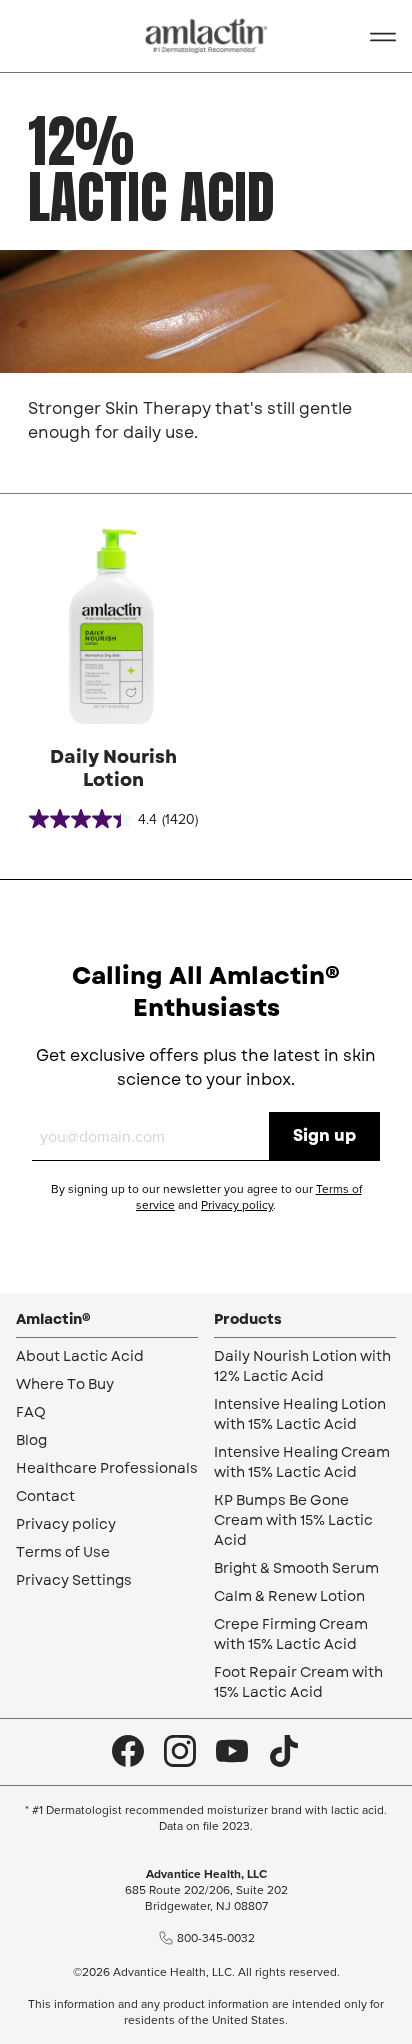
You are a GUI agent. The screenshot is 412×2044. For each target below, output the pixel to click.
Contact (45, 1496)
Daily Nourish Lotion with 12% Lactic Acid (302, 1366)
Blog (31, 1440)
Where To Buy (65, 1384)
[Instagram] (180, 1752)
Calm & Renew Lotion (289, 1596)
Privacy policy (237, 1205)
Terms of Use (63, 1552)
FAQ (31, 1412)
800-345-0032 (216, 1938)
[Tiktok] (284, 1752)
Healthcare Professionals (107, 1468)
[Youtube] (232, 1752)
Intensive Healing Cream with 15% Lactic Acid (302, 1462)
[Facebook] (128, 1752)
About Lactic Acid (80, 1356)
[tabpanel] (113, 674)
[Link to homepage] (206, 36)
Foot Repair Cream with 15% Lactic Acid (298, 1682)
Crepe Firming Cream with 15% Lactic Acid (291, 1634)
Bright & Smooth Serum (296, 1568)
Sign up (324, 1135)
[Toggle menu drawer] (383, 36)
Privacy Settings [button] (74, 1580)
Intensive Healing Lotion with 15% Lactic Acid (300, 1414)
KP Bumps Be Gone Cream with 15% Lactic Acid (293, 1520)
